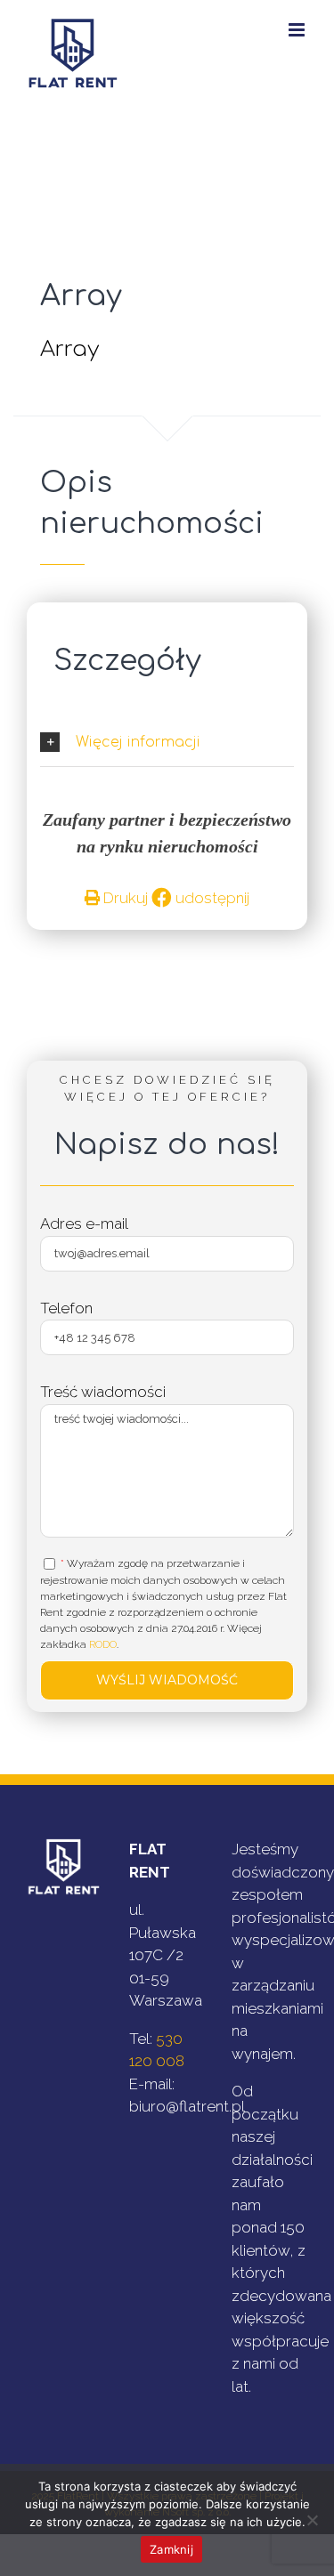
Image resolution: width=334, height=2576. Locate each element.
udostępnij (211, 898)
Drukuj (124, 898)
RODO (103, 1644)
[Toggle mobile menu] (298, 30)
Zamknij (171, 2549)
